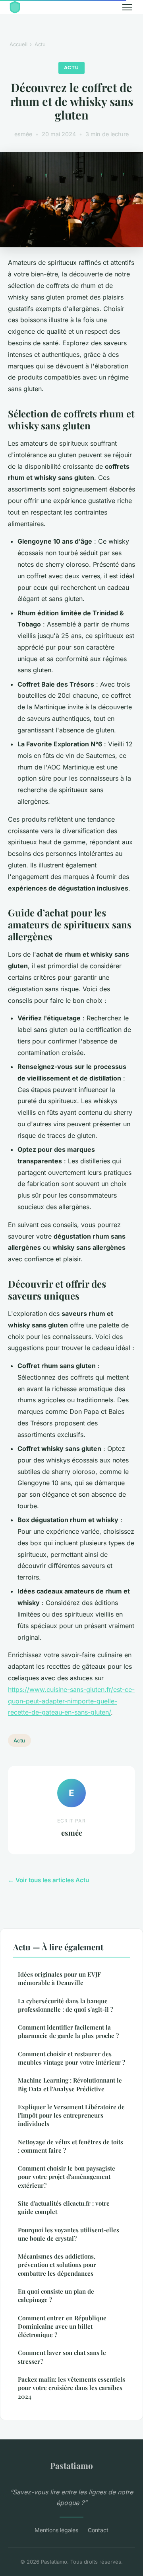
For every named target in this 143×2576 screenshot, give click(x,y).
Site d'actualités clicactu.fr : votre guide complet (64, 2207)
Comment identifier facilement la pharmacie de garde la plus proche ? (68, 2031)
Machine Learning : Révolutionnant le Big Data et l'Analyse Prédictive (70, 2084)
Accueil (18, 44)
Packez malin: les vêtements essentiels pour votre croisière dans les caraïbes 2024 (71, 2388)
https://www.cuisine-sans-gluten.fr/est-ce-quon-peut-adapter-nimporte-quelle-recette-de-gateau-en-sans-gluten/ (71, 1701)
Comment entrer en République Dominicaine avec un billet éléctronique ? (62, 2326)
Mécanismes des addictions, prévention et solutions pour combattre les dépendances (57, 2265)
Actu (40, 44)
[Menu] (127, 7)
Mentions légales (56, 2530)
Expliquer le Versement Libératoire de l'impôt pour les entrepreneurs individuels (71, 2115)
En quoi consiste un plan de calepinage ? (56, 2295)
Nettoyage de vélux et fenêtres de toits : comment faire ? (71, 2146)
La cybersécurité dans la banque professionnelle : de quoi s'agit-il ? (66, 2005)
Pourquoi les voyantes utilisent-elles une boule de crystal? (69, 2234)
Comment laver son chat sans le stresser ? (62, 2357)
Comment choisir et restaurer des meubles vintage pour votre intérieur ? (71, 2058)
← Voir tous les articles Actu (48, 1880)
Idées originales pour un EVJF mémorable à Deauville (59, 1978)
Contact (98, 2530)
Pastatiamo (71, 2465)
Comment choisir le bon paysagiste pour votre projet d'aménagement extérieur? (67, 2177)
